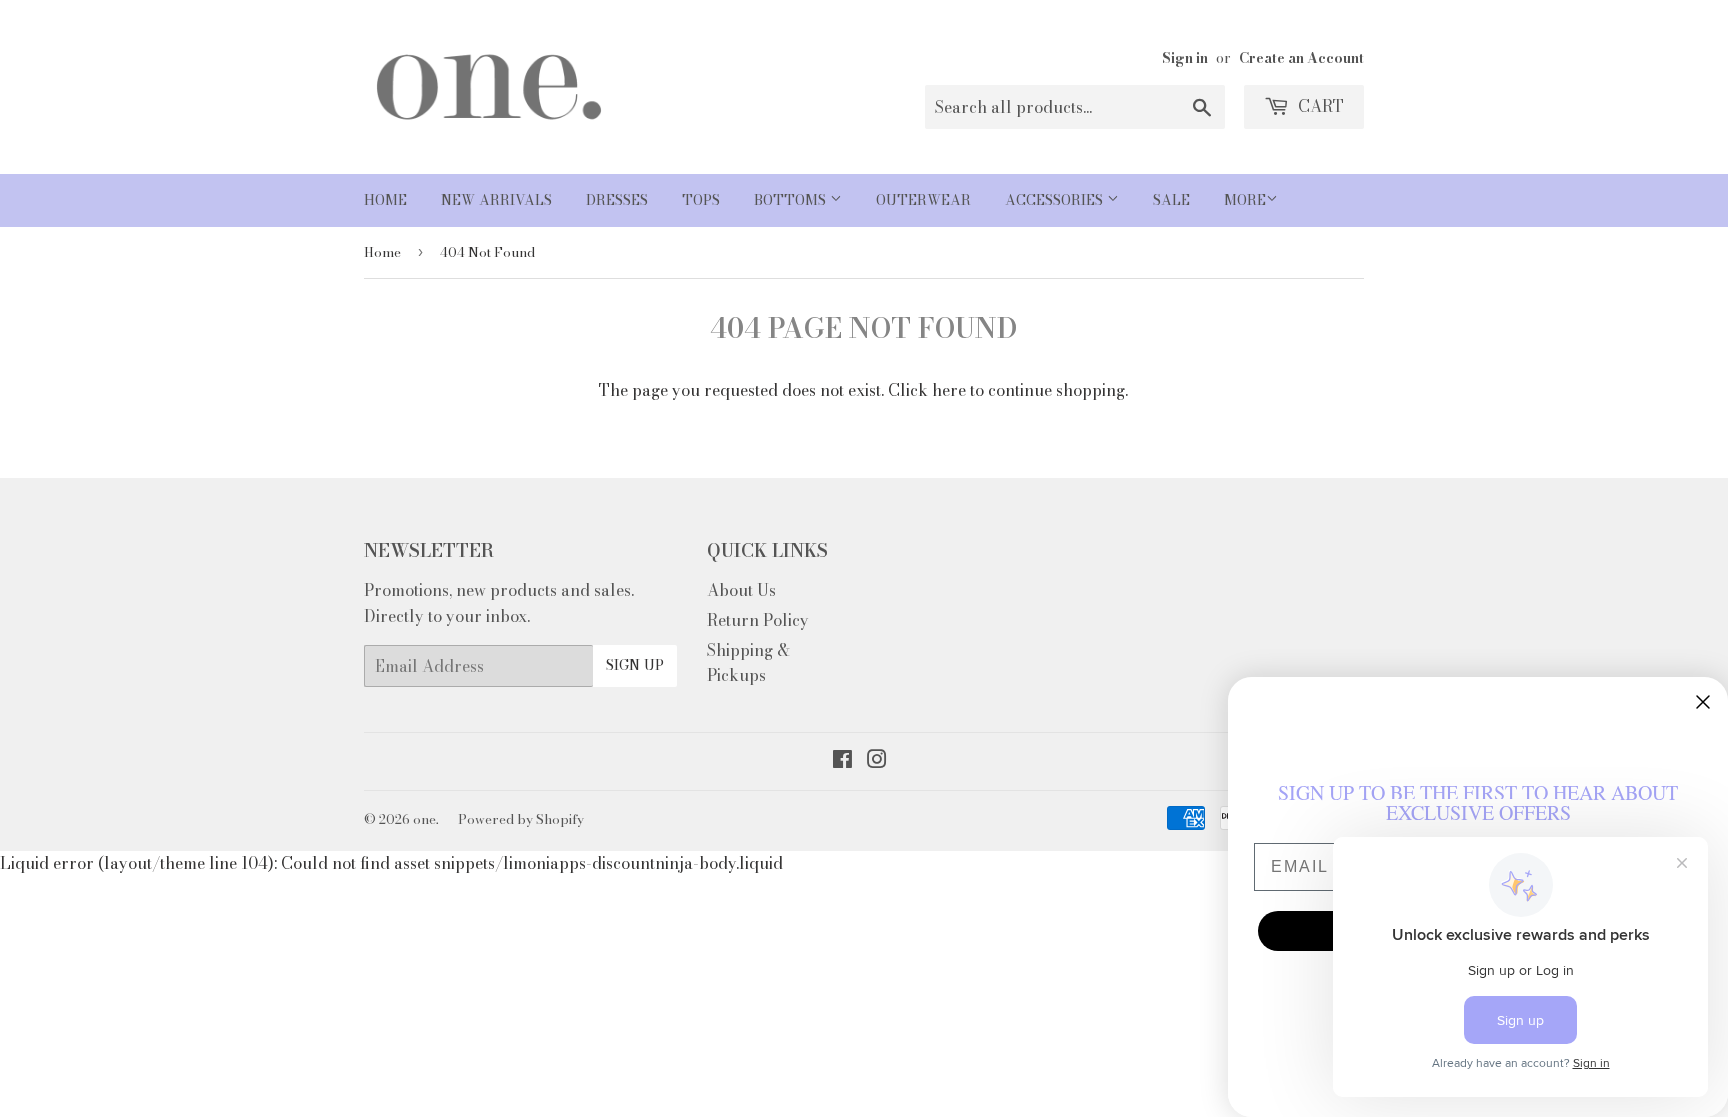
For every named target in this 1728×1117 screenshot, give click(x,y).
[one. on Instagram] (877, 761)
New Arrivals (496, 200)
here (949, 390)
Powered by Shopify (521, 819)
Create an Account (1301, 58)
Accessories (1056, 200)
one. (426, 819)
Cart (1319, 106)
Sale (1171, 200)
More (1245, 200)
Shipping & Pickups (748, 663)
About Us (741, 590)
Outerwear (923, 200)
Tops (701, 200)
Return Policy (758, 620)
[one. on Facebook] (842, 761)
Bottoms (792, 200)
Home (385, 200)
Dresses (617, 200)
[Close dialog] (1703, 702)
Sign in (1185, 58)
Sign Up (635, 665)
